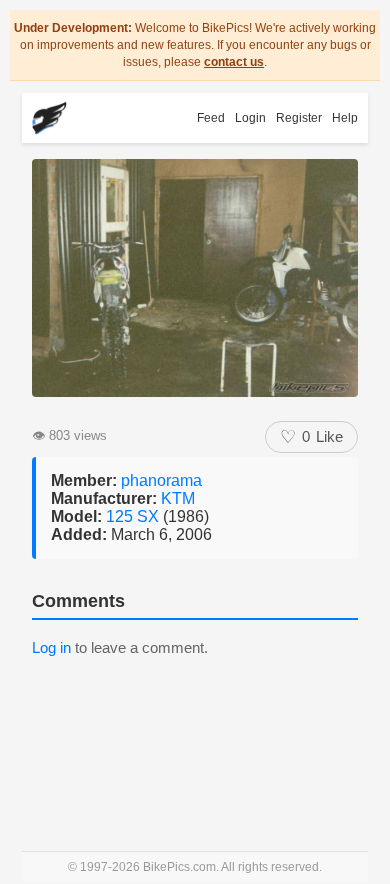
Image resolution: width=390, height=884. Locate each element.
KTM (178, 498)
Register (299, 118)
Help (345, 118)
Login (250, 118)
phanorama (161, 480)
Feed (211, 118)
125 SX (134, 516)
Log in (51, 647)
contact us (234, 62)
